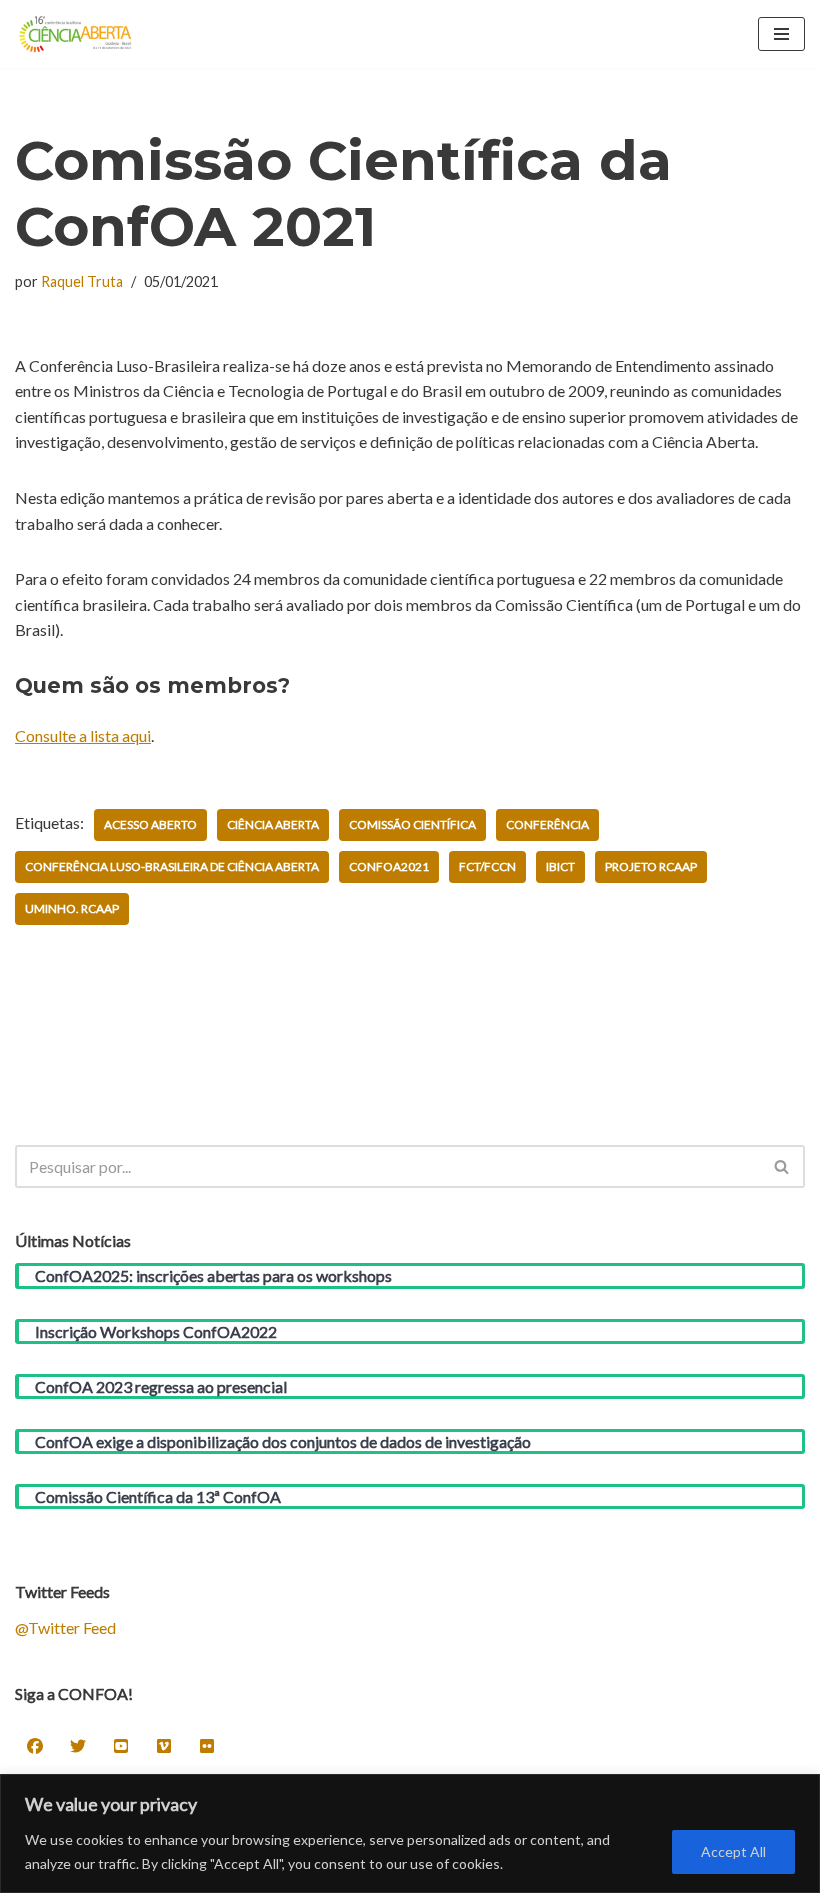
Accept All (733, 1851)
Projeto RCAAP (651, 866)
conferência (547, 824)
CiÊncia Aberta (273, 824)
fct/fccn (487, 866)
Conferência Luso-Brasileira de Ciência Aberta (172, 866)
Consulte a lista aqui (83, 735)
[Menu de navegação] (781, 34)
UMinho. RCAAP (72, 908)
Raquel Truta (82, 281)
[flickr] (207, 1746)
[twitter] (78, 1746)
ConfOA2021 (389, 866)
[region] (410, 1833)
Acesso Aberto (150, 824)
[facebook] (35, 1746)
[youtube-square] (121, 1746)
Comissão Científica (412, 824)
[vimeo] (164, 1746)
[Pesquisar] (782, 1166)
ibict (560, 866)
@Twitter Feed (65, 1627)
